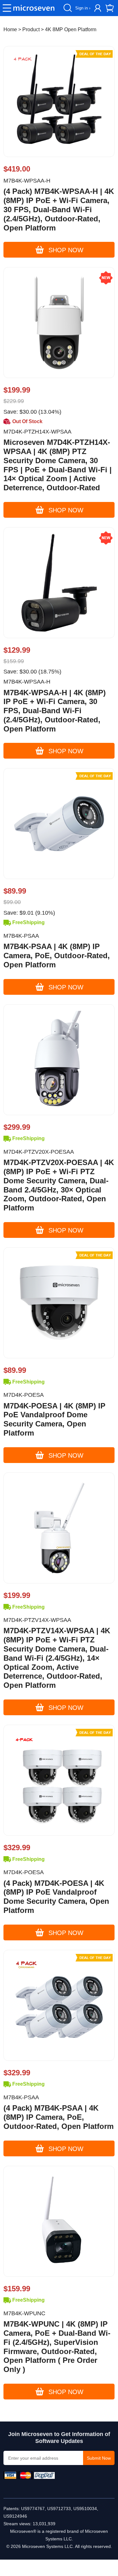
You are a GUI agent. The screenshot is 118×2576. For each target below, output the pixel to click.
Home (10, 29)
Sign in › (83, 8)
